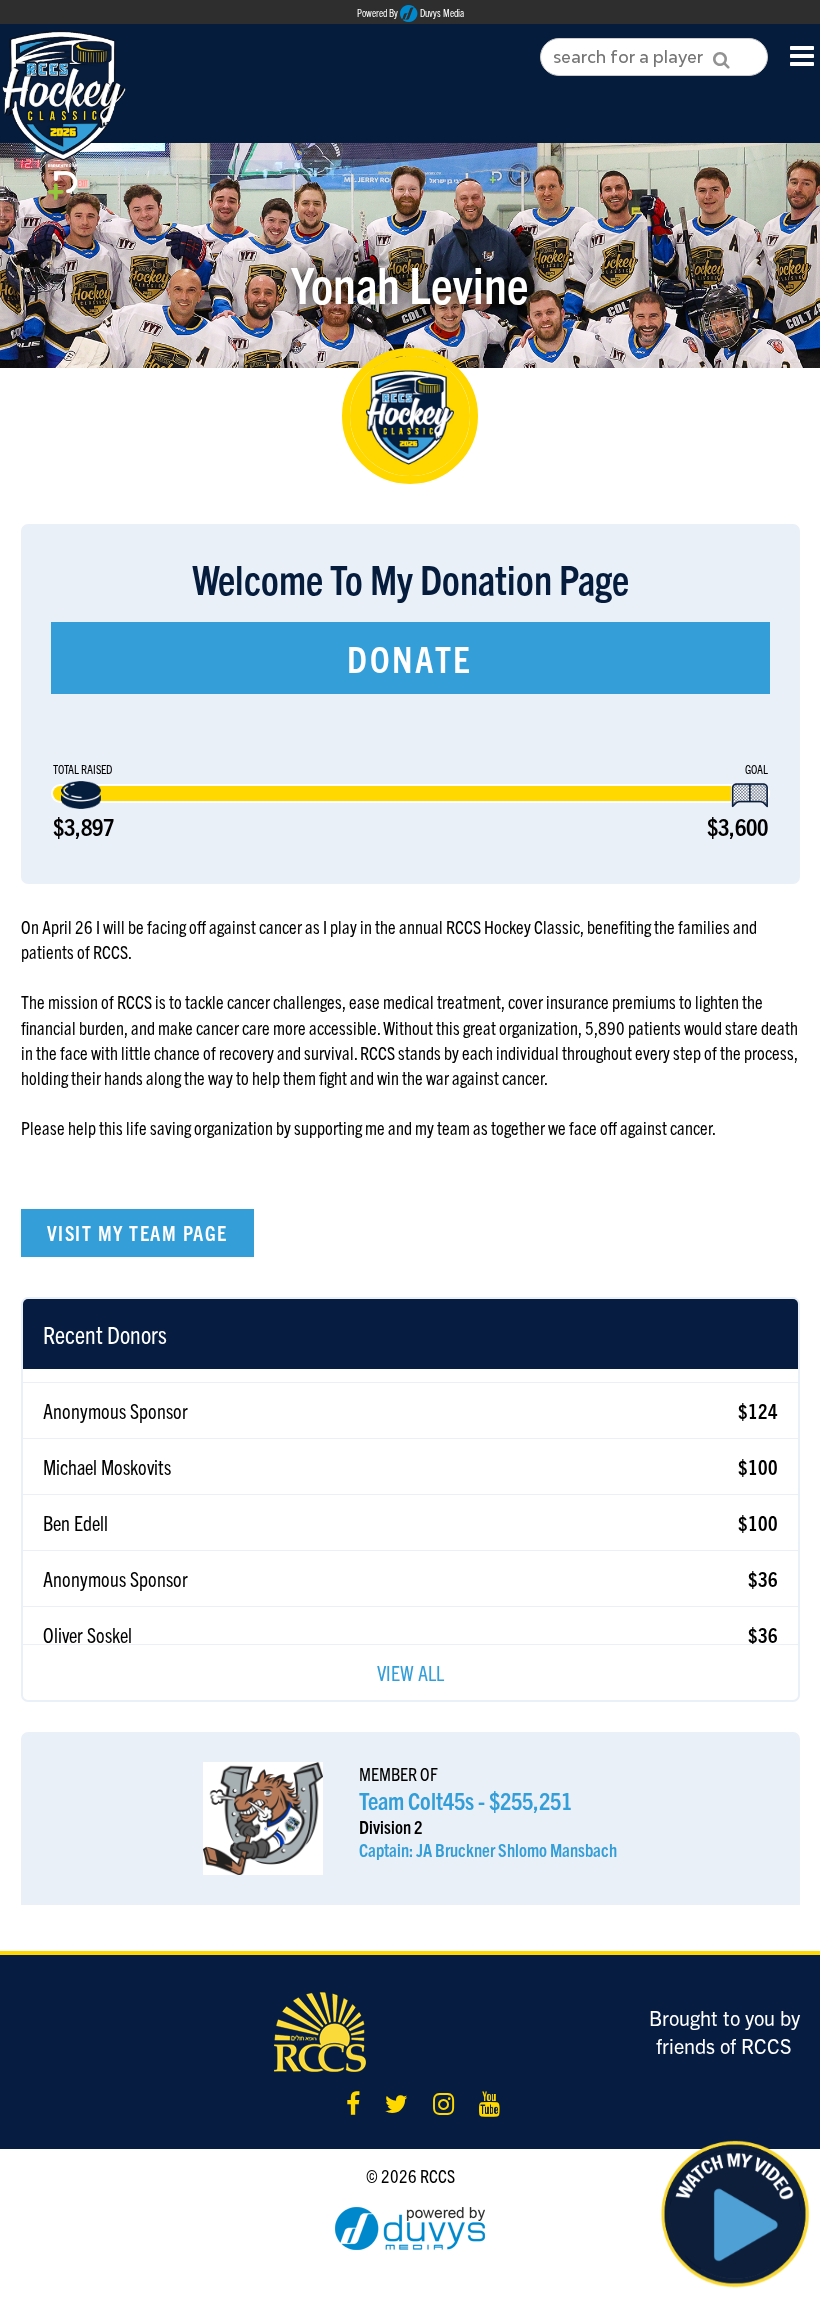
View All (410, 1672)
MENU (802, 54)
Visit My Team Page (137, 1232)
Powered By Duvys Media (410, 13)
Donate (410, 657)
